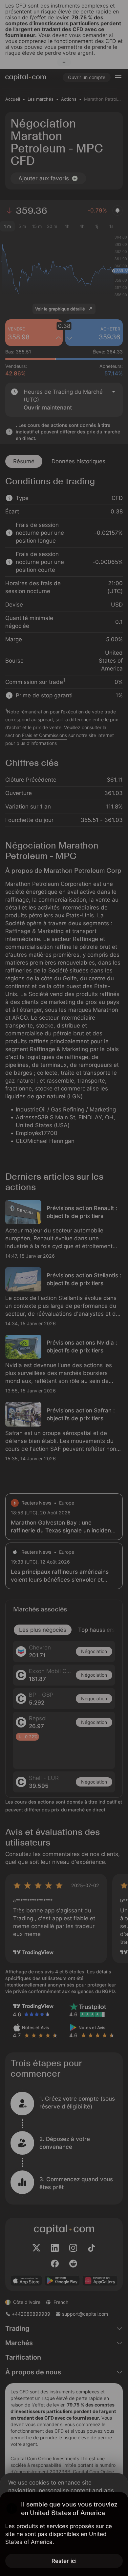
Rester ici (64, 2561)
